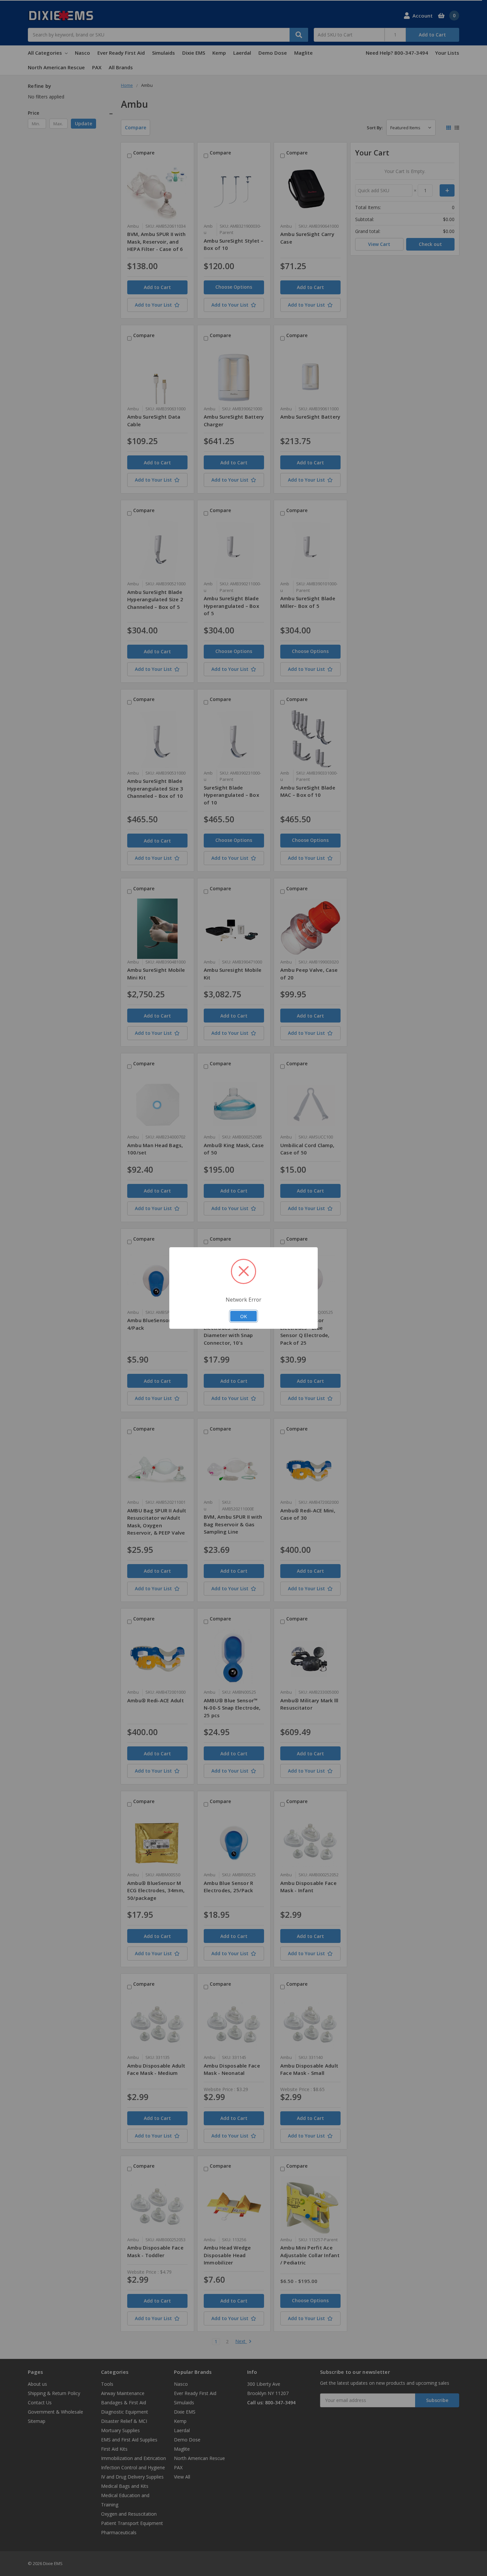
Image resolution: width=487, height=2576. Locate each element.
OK (243, 1316)
